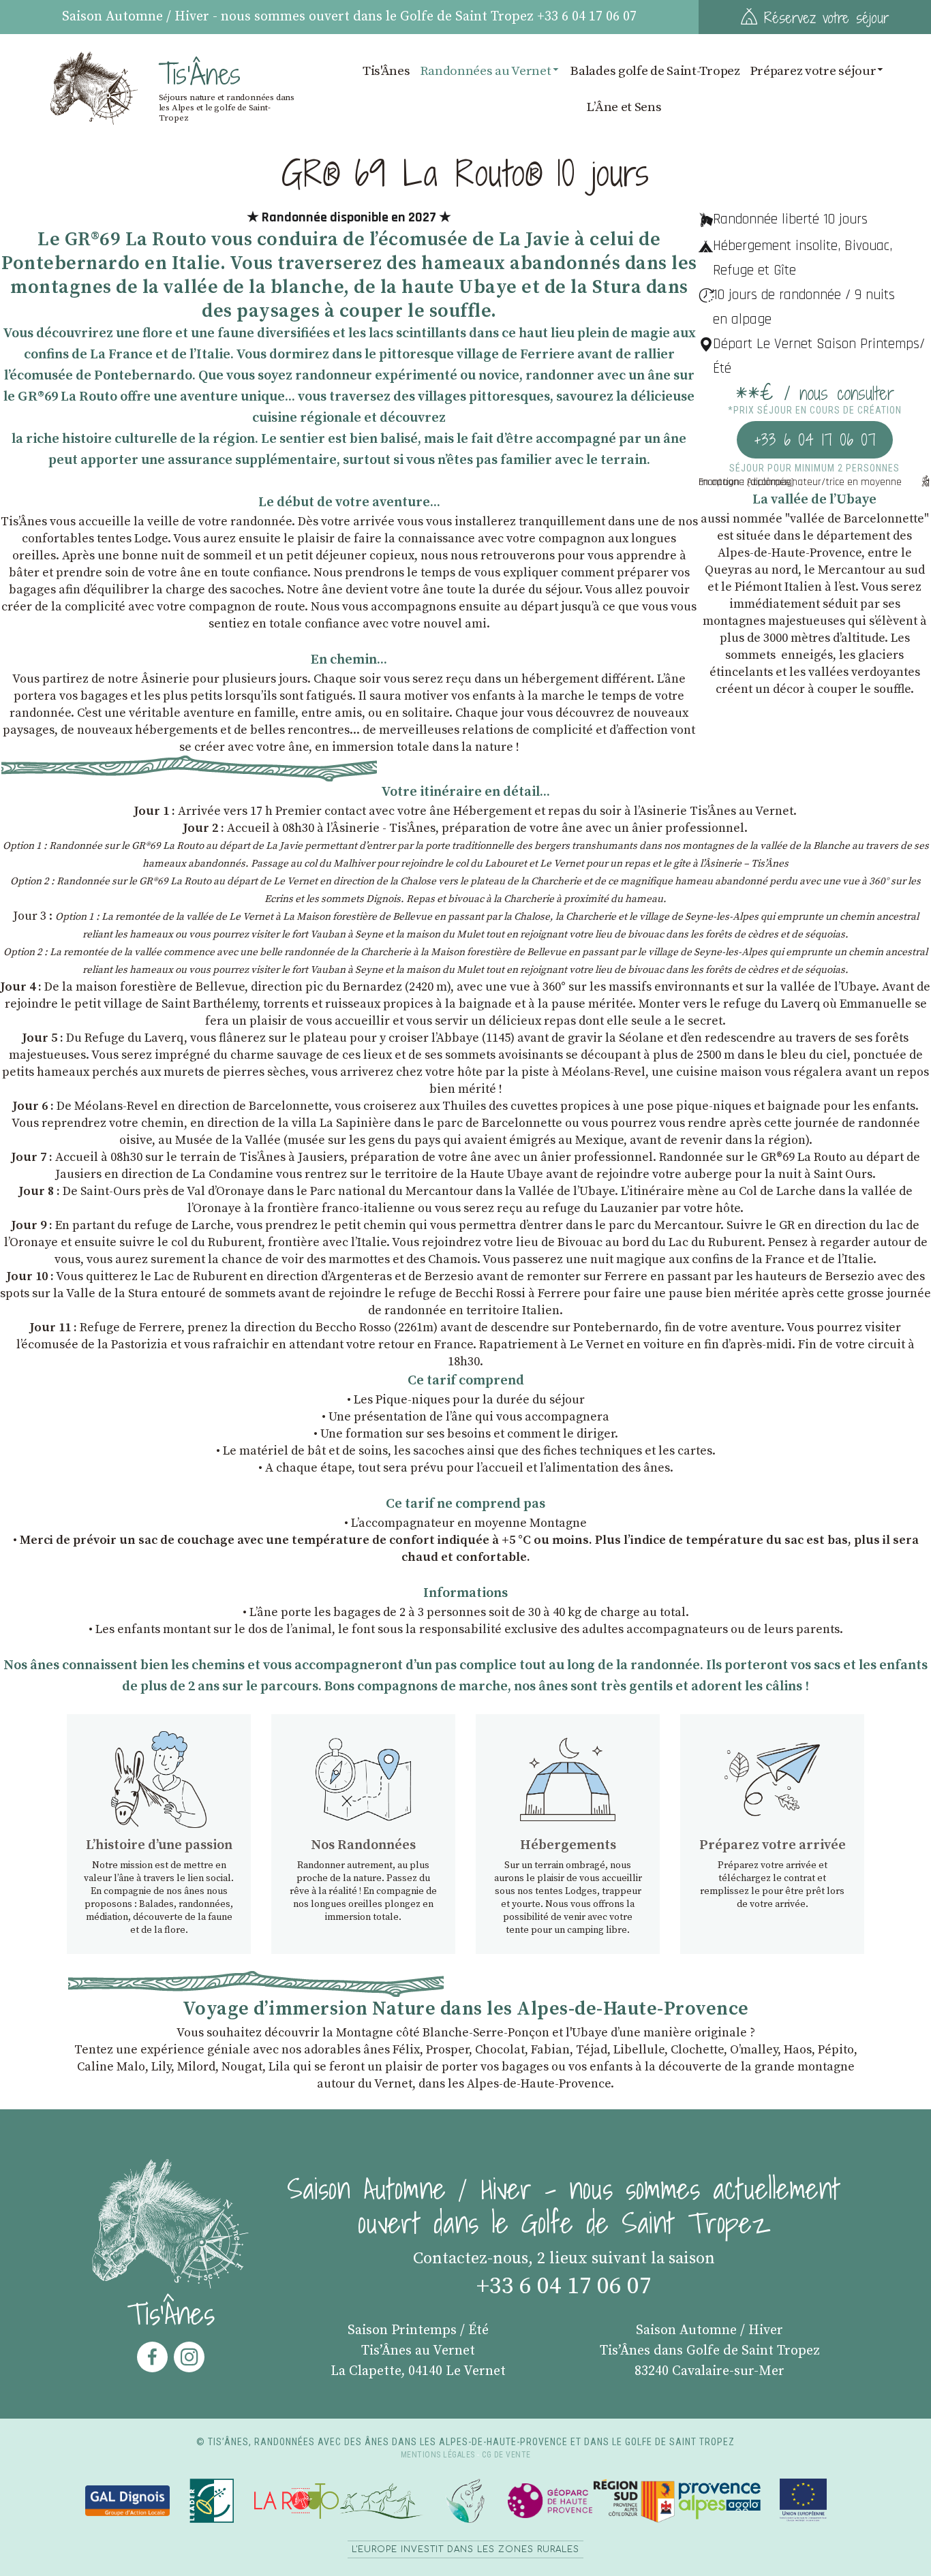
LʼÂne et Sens (624, 107)
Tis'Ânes (386, 71)
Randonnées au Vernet (486, 71)
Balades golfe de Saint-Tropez (655, 71)
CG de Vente (506, 2455)
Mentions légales (438, 2455)
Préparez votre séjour (813, 71)
